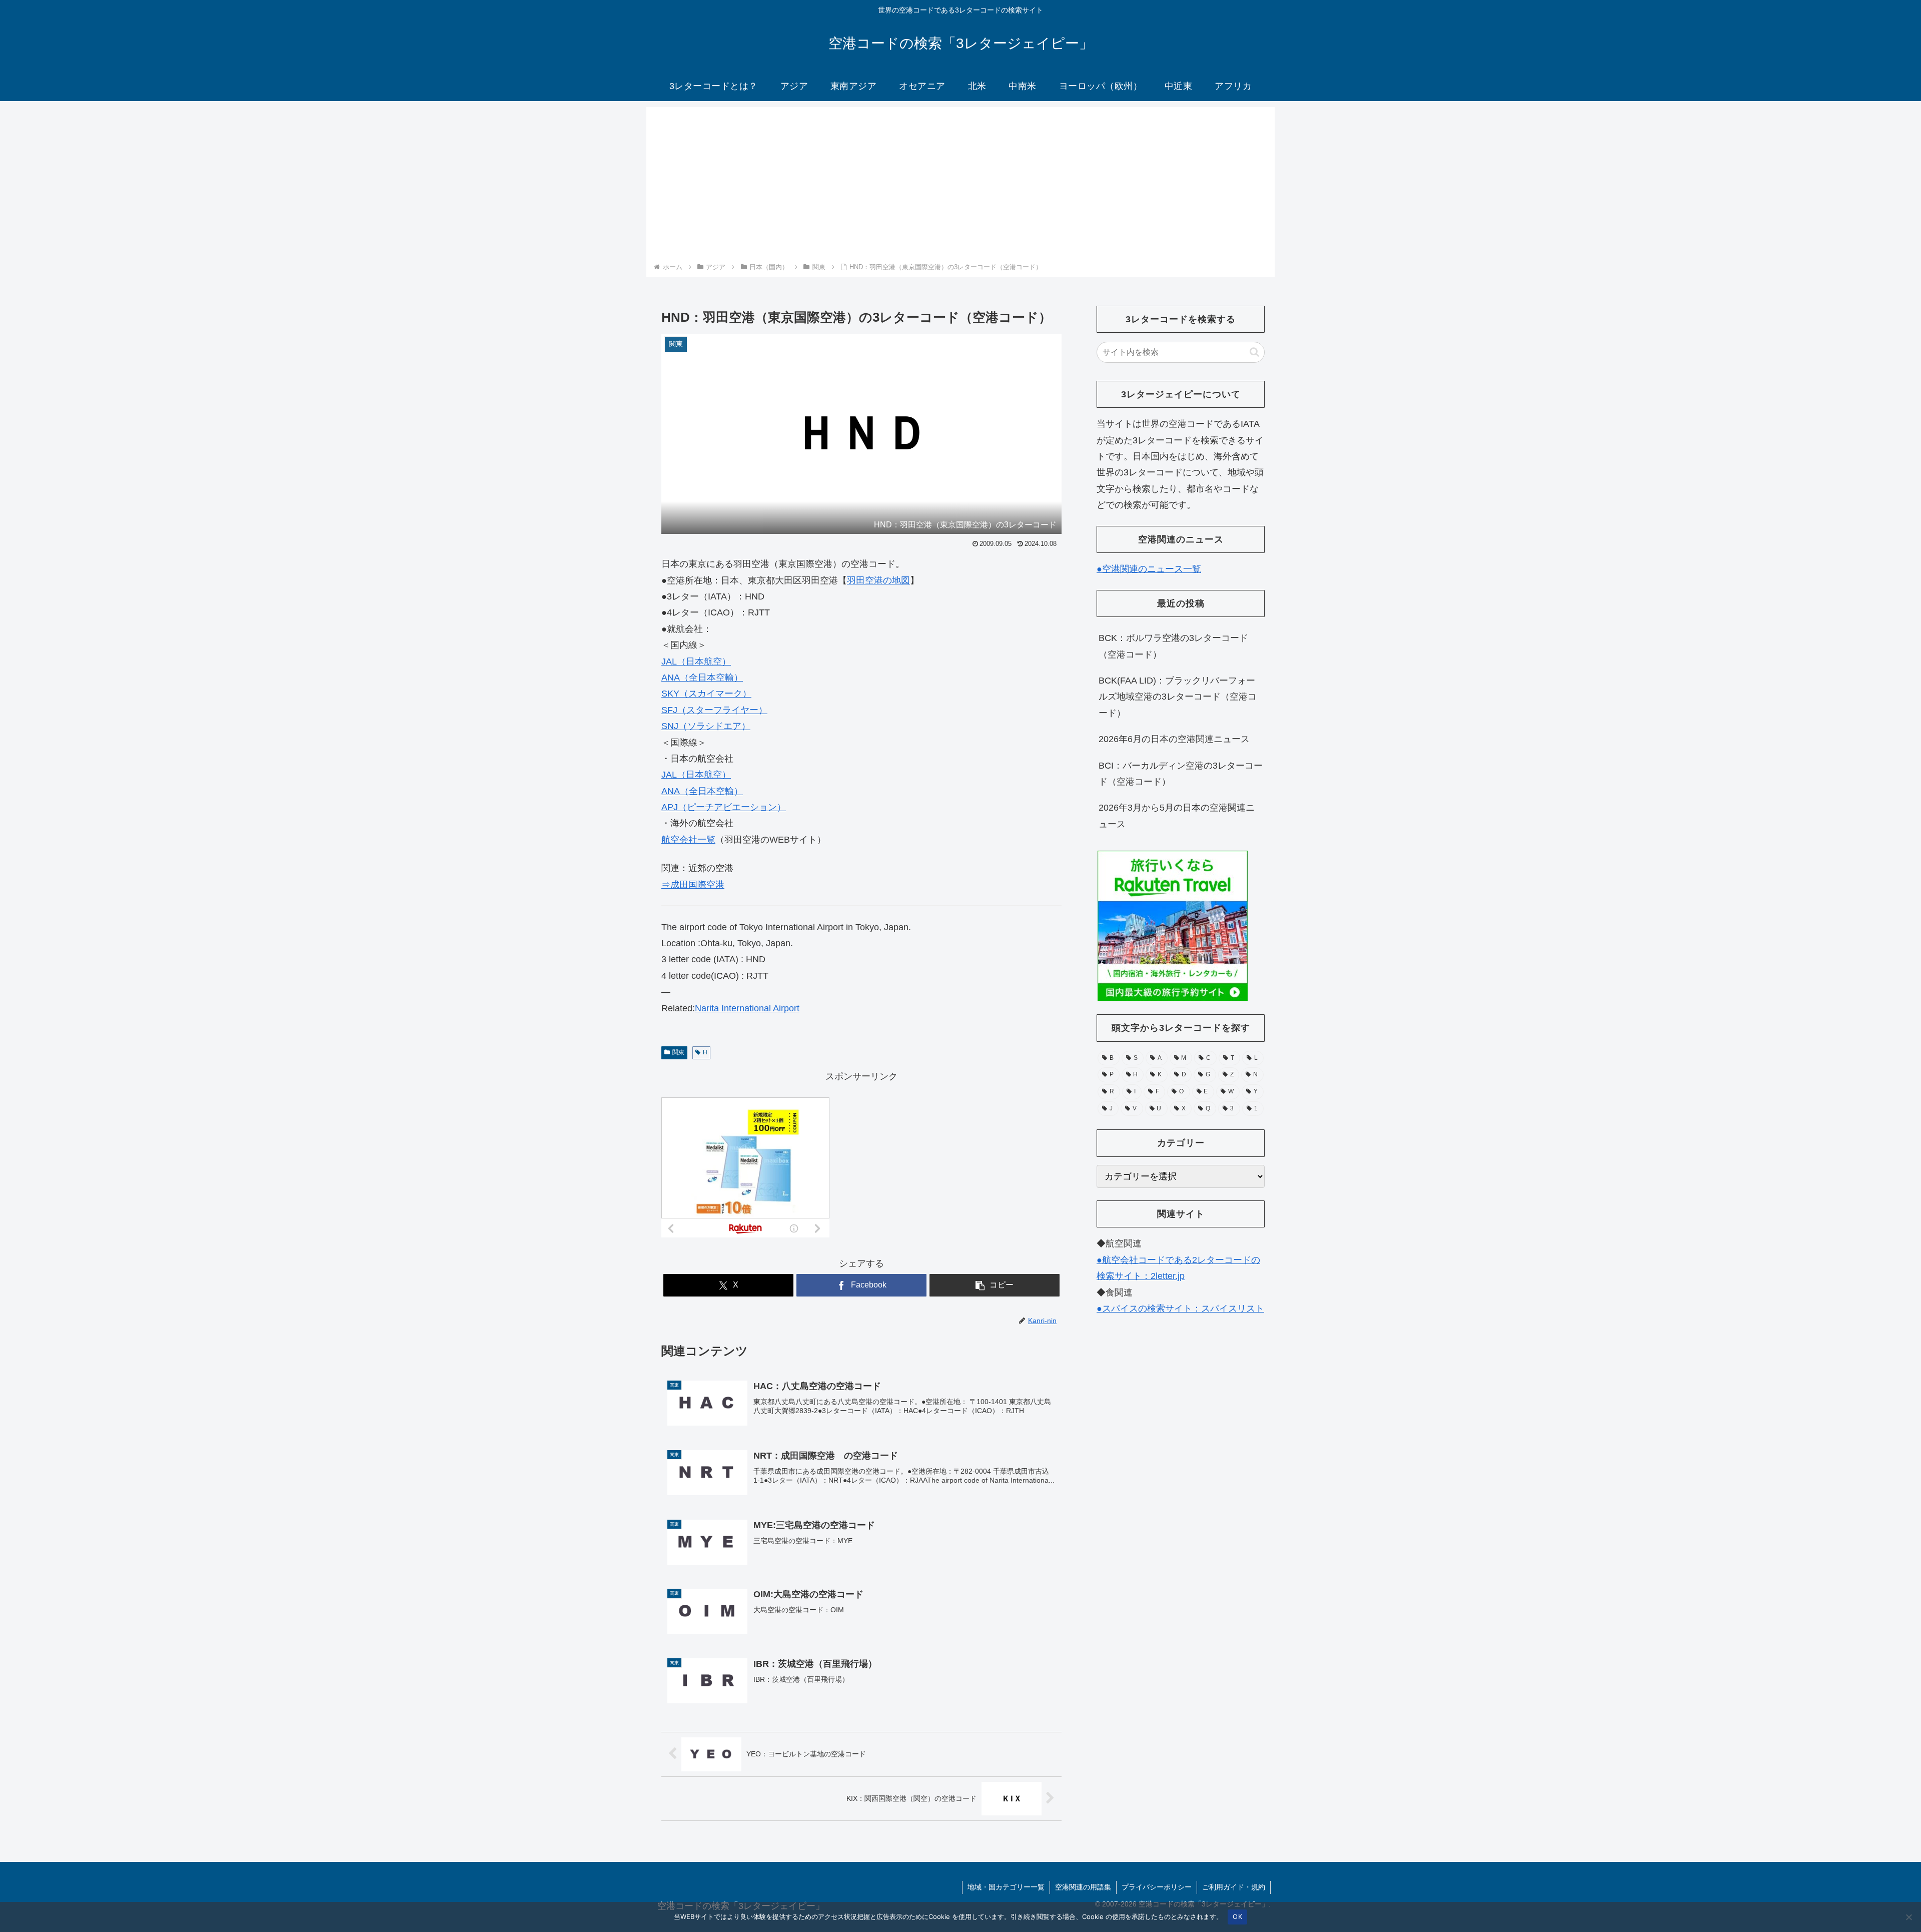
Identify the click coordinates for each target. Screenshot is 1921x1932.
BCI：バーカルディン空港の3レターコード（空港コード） (1181, 774)
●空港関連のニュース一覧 (1149, 569)
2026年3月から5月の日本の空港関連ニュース (1177, 816)
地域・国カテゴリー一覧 (1006, 1887)
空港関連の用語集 (1083, 1887)
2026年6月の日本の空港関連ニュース (1174, 739)
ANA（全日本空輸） (702, 678)
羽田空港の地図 (878, 580)
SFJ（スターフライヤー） (714, 710)
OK (1237, 1916)
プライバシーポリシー (1157, 1887)
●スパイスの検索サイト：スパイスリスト (1180, 1309)
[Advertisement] (960, 186)
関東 (678, 1052)
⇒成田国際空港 (693, 885)
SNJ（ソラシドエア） (706, 726)
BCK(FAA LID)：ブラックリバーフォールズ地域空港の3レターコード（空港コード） (1178, 697)
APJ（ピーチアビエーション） (724, 807)
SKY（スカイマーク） (706, 694)
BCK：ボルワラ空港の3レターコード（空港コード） (1173, 646)
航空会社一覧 (688, 840)
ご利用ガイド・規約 (1234, 1887)
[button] (995, 1285)
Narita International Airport (747, 1008)
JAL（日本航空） (696, 662)
